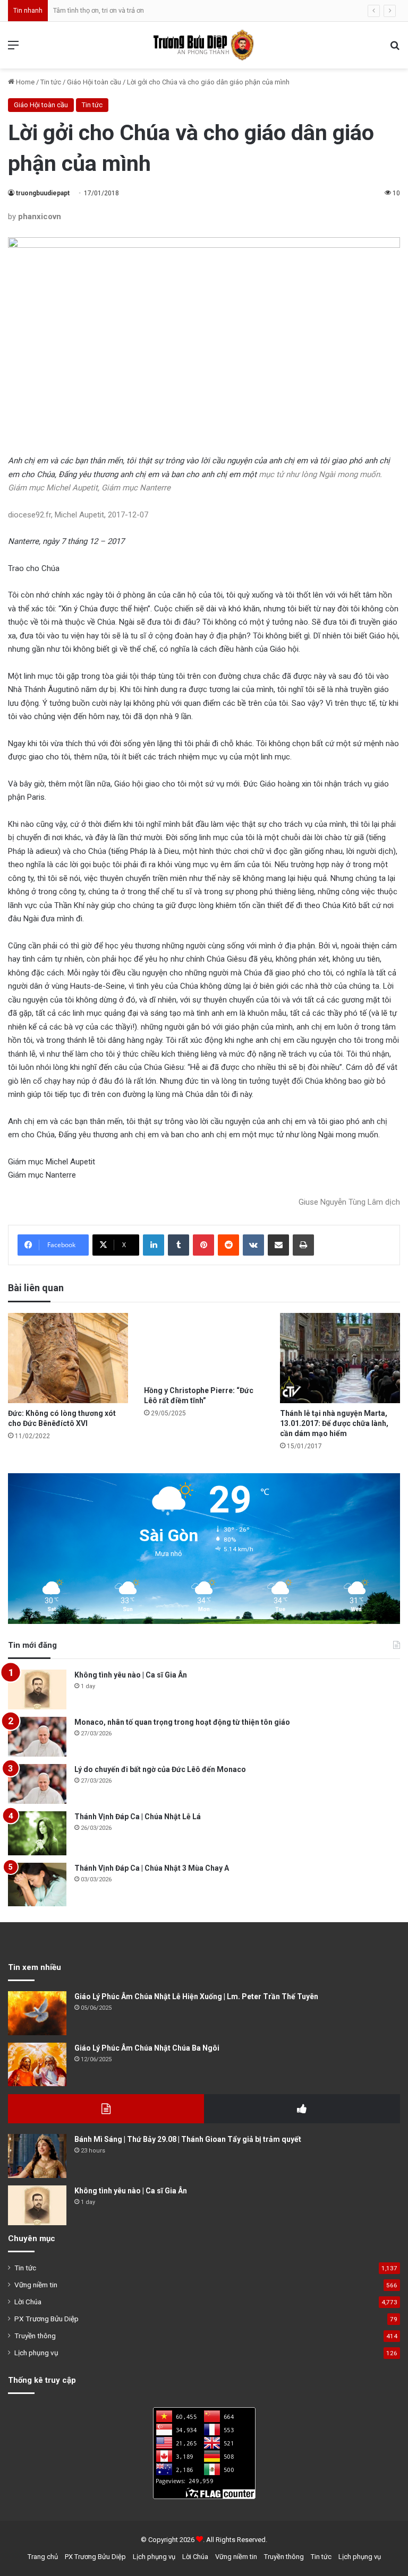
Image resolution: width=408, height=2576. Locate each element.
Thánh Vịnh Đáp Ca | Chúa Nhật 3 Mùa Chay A (152, 1868)
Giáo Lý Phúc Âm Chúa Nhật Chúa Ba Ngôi (147, 2048)
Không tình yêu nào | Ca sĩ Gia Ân (131, 1675)
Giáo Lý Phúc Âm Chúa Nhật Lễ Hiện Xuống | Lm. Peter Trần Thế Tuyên (196, 1996)
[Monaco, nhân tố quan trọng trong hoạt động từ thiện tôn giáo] (37, 1737)
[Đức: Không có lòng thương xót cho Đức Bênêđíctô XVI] (68, 1358)
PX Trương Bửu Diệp (46, 2319)
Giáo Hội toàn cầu (94, 82)
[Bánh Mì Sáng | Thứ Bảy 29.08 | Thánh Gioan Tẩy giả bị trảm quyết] (37, 2156)
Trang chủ (43, 2557)
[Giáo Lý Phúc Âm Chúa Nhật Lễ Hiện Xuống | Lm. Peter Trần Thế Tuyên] (37, 2013)
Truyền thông (35, 2336)
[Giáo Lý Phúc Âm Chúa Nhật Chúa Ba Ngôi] (37, 2065)
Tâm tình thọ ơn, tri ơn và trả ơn (99, 10)
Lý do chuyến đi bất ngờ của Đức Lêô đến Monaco (160, 1769)
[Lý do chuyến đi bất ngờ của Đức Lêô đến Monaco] (37, 1784)
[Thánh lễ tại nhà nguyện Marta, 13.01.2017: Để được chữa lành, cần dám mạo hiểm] (340, 1358)
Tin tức (51, 82)
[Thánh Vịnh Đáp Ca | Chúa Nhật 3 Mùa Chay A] (37, 1885)
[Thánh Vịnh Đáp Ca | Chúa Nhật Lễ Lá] (37, 1833)
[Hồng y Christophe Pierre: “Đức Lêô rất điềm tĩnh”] (204, 1347)
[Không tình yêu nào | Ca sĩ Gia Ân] (37, 1689)
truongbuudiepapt (43, 193)
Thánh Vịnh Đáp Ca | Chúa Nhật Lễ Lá (138, 1817)
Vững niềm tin (36, 2285)
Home (24, 82)
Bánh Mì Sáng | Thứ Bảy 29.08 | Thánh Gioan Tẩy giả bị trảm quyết (188, 2139)
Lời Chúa (28, 2302)
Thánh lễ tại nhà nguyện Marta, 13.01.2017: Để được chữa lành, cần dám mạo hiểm (334, 1423)
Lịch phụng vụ (36, 2353)
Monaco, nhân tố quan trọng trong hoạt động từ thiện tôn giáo (182, 1722)
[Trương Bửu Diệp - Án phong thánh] (204, 45)
